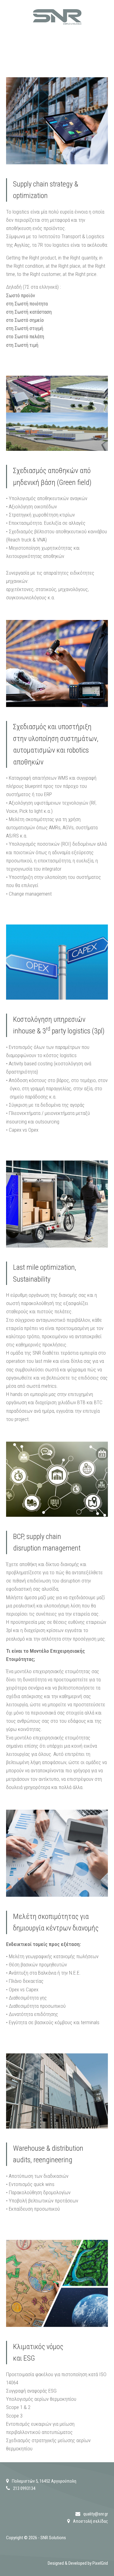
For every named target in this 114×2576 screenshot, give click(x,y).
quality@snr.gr (96, 2514)
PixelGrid (100, 2563)
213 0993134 (24, 2488)
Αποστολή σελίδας (90, 2521)
